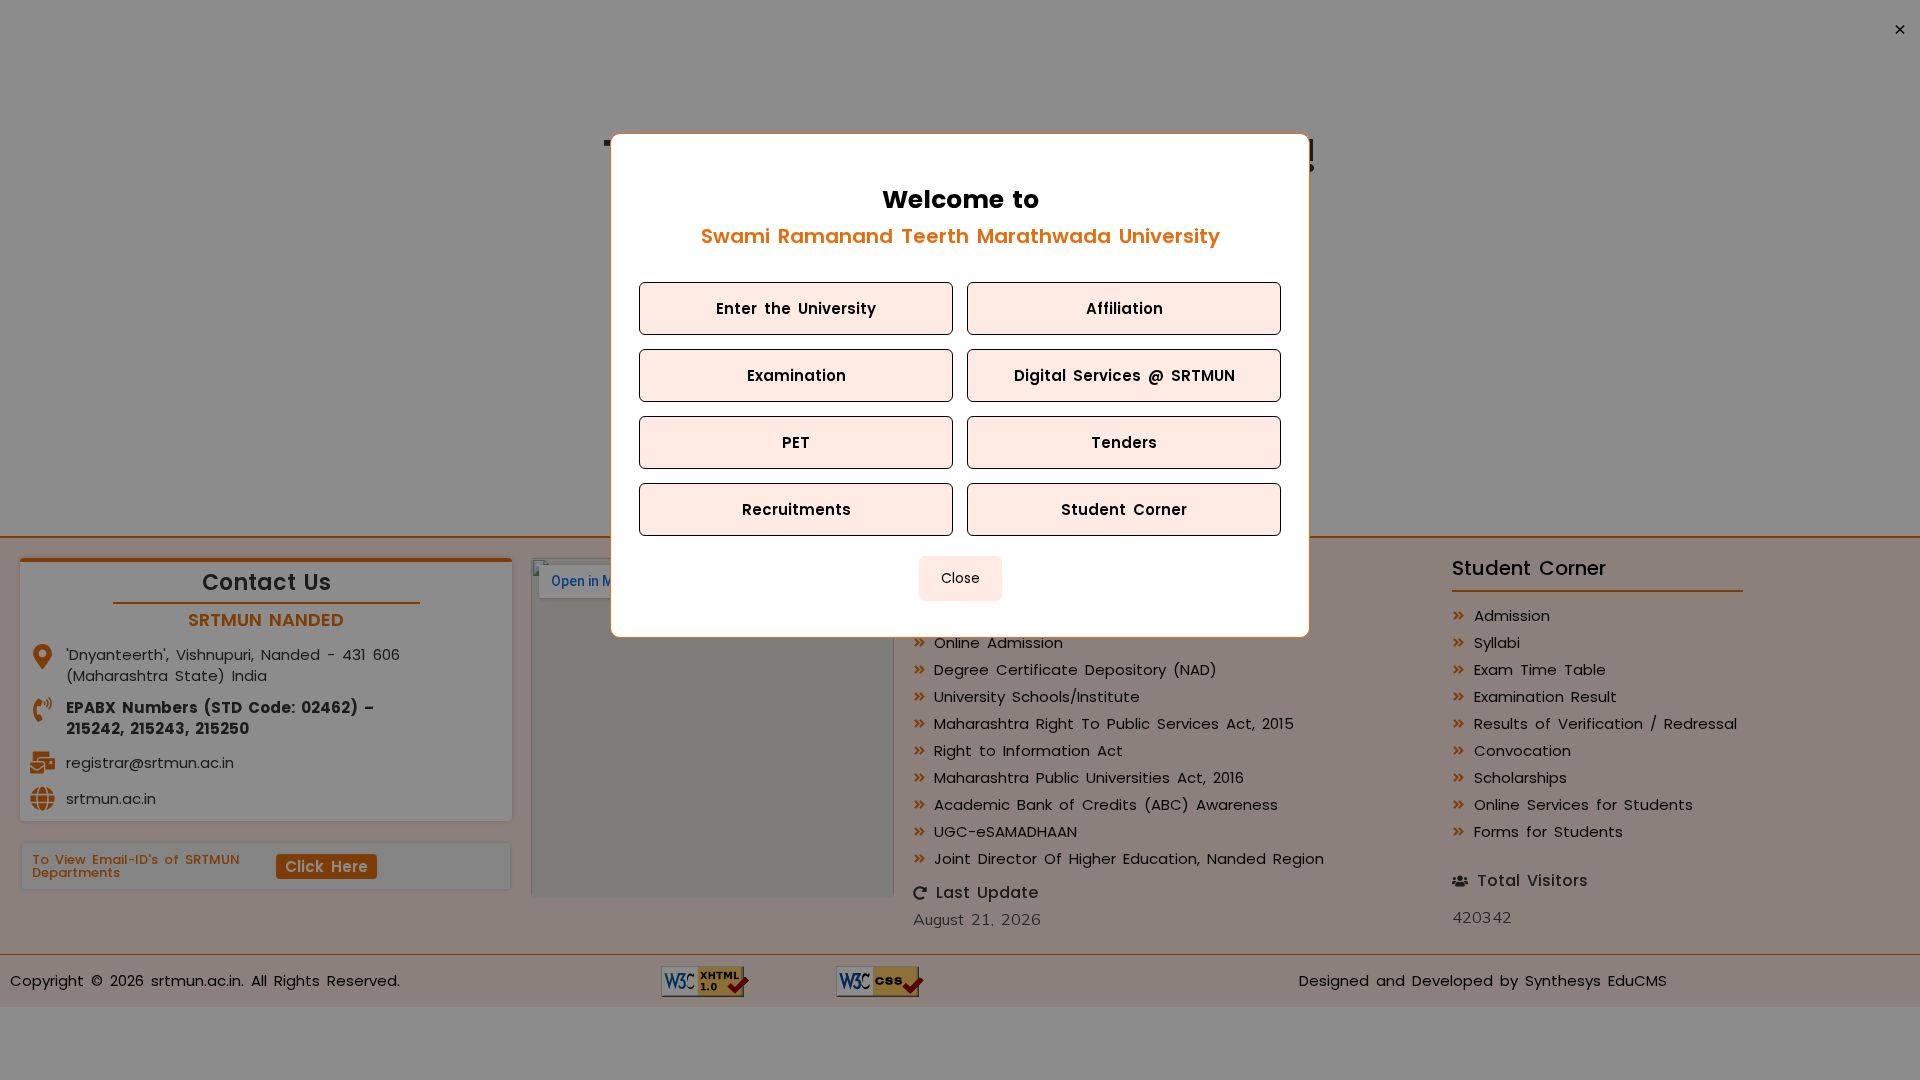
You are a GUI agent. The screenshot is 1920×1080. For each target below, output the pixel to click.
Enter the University (796, 308)
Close (960, 578)
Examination (796, 375)
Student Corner (1124, 509)
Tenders (1124, 442)
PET (796, 442)
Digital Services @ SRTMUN (1124, 375)
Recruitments (796, 509)
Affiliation (1124, 308)
